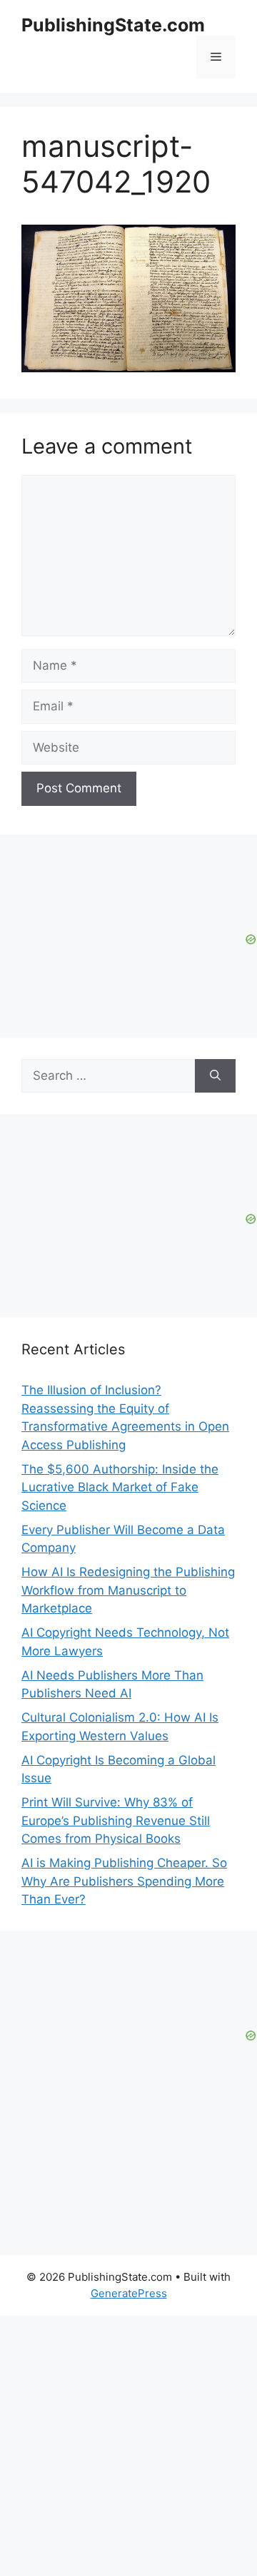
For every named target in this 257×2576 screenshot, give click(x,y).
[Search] (215, 1076)
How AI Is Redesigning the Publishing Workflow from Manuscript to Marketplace (128, 1590)
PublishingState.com (113, 25)
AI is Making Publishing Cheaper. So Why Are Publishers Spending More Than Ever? (124, 1881)
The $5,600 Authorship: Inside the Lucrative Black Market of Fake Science (120, 1487)
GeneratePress (129, 2293)
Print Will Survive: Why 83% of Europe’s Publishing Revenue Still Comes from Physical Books (116, 1820)
